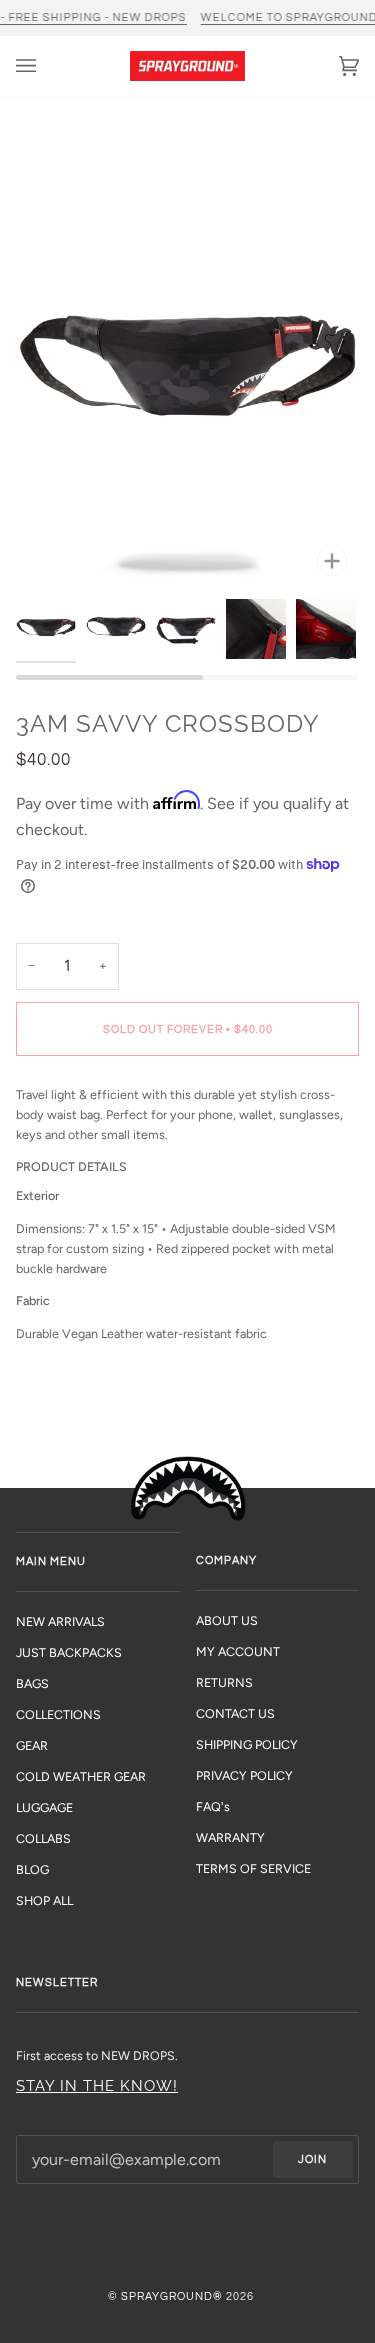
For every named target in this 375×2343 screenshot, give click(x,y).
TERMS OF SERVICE (253, 1868)
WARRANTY (230, 1837)
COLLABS (43, 1838)
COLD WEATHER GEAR (81, 1776)
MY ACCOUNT (238, 1651)
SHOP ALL (44, 1900)
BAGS (32, 1683)
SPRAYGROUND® (172, 2296)
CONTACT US (235, 1713)
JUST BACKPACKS (69, 1652)
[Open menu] (46, 66)
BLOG (32, 1869)
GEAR (32, 1745)
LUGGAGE (44, 1807)
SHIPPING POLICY (247, 1744)
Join (312, 2159)
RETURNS (224, 1682)
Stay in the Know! (97, 2085)
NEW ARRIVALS (60, 1621)
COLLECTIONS (58, 1714)
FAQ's (213, 1806)
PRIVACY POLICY (244, 1775)
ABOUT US (227, 1620)
